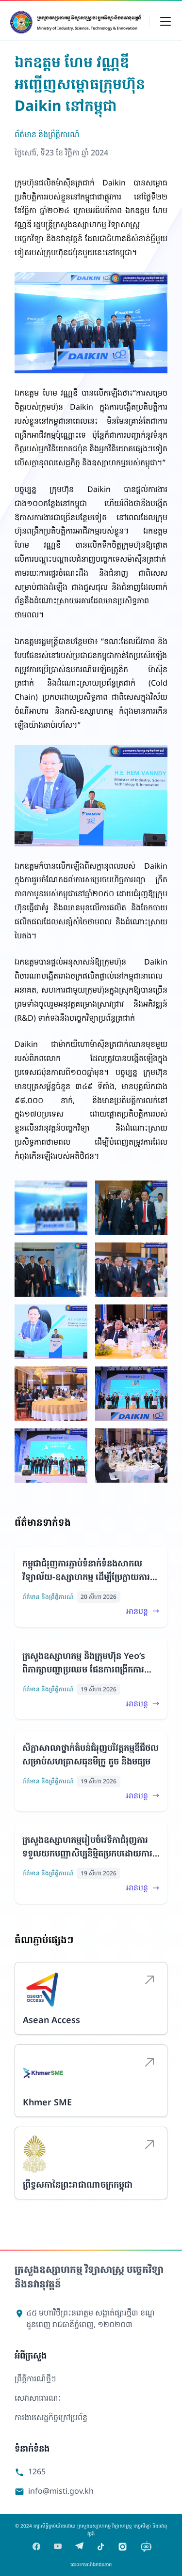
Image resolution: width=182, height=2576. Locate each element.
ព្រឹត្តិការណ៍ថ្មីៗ (35, 2378)
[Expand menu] (165, 21)
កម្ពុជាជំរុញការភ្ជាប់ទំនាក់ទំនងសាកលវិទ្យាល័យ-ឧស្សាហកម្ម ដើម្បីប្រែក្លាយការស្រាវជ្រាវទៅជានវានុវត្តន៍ (86, 1570)
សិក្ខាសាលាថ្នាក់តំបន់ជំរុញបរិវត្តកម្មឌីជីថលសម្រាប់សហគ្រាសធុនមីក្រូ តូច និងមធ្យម (91, 1754)
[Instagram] (123, 2547)
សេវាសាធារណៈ (38, 2398)
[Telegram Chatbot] (146, 2547)
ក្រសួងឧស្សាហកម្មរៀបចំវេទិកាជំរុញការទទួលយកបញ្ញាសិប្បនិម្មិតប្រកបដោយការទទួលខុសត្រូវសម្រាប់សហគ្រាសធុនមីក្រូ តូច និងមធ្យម (87, 1847)
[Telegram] (79, 2547)
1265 (30, 2472)
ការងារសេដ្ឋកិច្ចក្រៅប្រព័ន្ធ (51, 2417)
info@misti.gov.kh (54, 2491)
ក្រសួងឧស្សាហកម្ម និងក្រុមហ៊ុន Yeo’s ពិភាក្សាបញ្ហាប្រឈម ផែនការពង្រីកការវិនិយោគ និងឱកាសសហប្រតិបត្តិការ (84, 1663)
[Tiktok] (101, 2547)
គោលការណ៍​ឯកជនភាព (91, 2564)
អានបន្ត (137, 1611)
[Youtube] (58, 2547)
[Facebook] (36, 2547)
